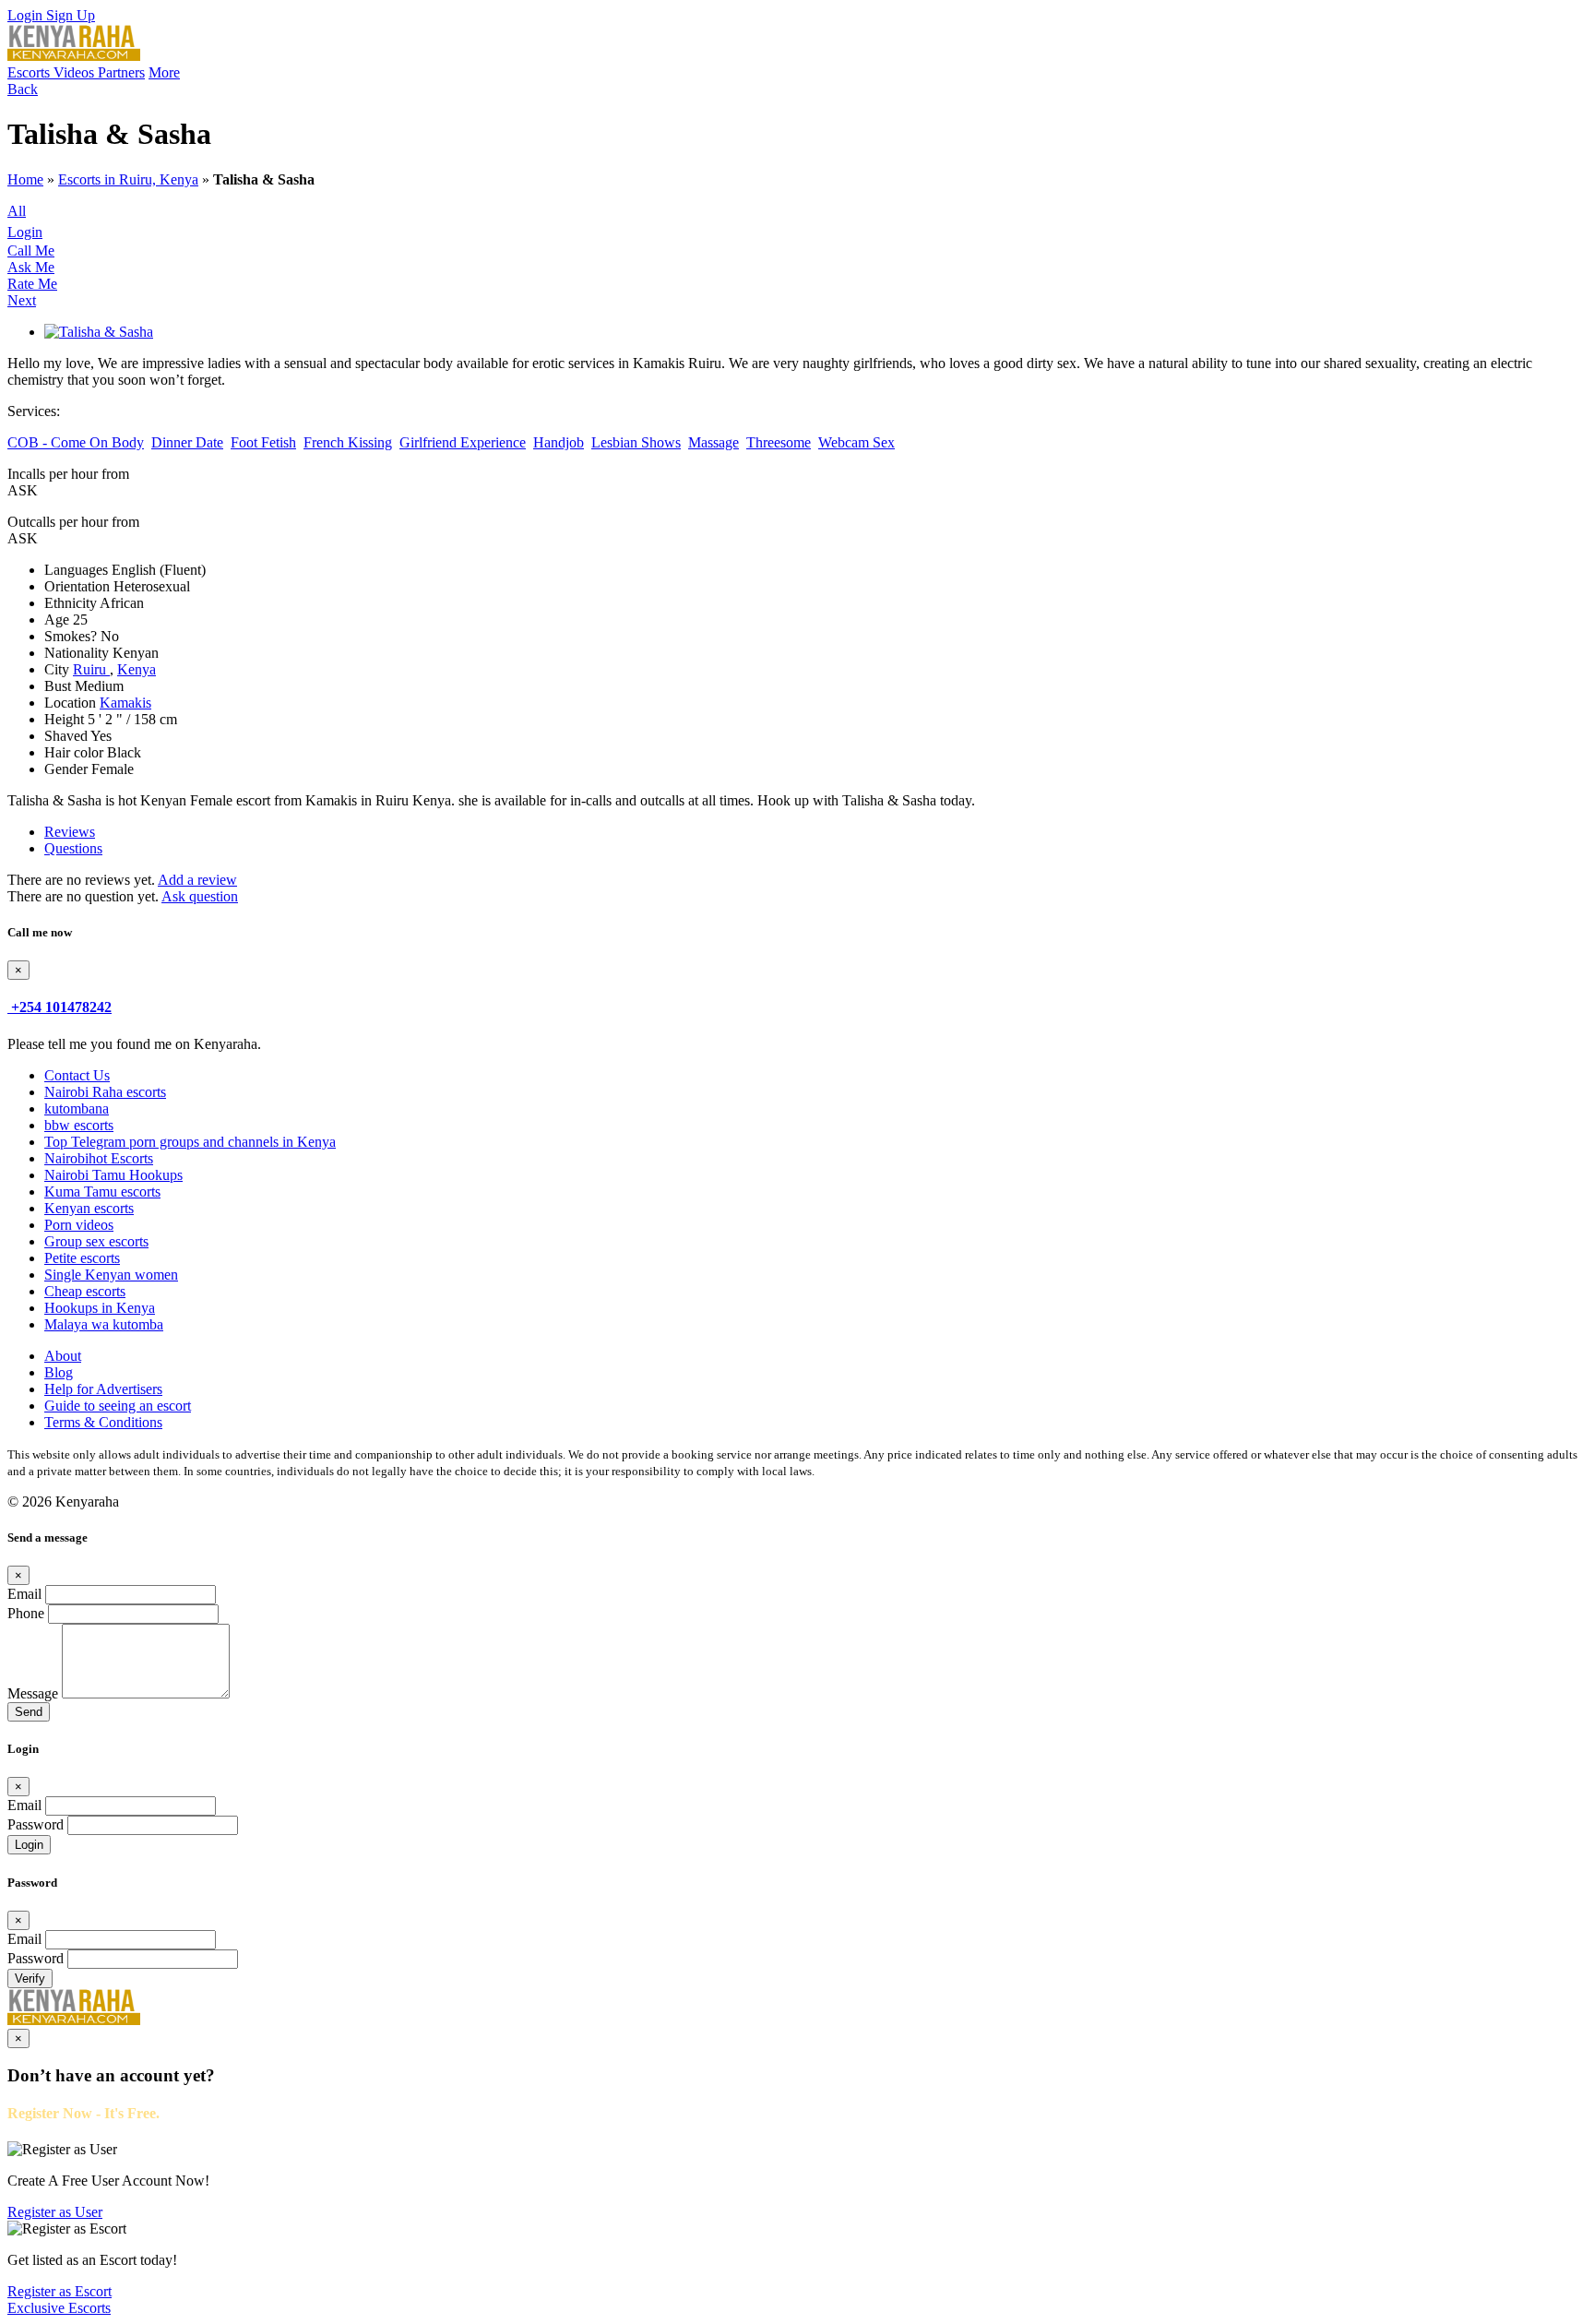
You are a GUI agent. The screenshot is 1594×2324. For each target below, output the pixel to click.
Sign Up (71, 15)
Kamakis (125, 703)
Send (29, 1712)
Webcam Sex (856, 442)
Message (33, 1693)
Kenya (137, 669)
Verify (30, 1978)
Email (24, 1594)
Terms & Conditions (103, 1422)
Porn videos (79, 1225)
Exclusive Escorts (59, 2308)
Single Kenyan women (111, 1275)
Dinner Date (187, 442)
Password (36, 1824)
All (17, 211)
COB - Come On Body (76, 442)
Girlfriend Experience (463, 442)
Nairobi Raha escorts (105, 1092)
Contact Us (77, 1075)
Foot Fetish (263, 442)
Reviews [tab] (70, 832)
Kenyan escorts (89, 1208)
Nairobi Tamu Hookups (113, 1175)
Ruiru (91, 669)
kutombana (77, 1108)
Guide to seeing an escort (118, 1406)
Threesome (779, 442)
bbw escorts (79, 1125)
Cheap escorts (85, 1291)
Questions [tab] (73, 848)
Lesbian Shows (636, 442)
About (63, 1356)
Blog (59, 1372)
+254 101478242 (61, 1007)
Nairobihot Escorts (99, 1158)
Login (27, 15)
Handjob (559, 442)
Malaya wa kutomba (104, 1324)
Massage (714, 442)
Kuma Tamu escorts (102, 1192)
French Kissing (348, 442)
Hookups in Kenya (100, 1308)
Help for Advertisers (103, 1389)
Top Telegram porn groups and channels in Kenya (190, 1142)
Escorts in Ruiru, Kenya (128, 179)
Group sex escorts (96, 1241)
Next (22, 300)
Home (25, 179)
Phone (26, 1613)
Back (23, 89)
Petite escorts (82, 1258)
